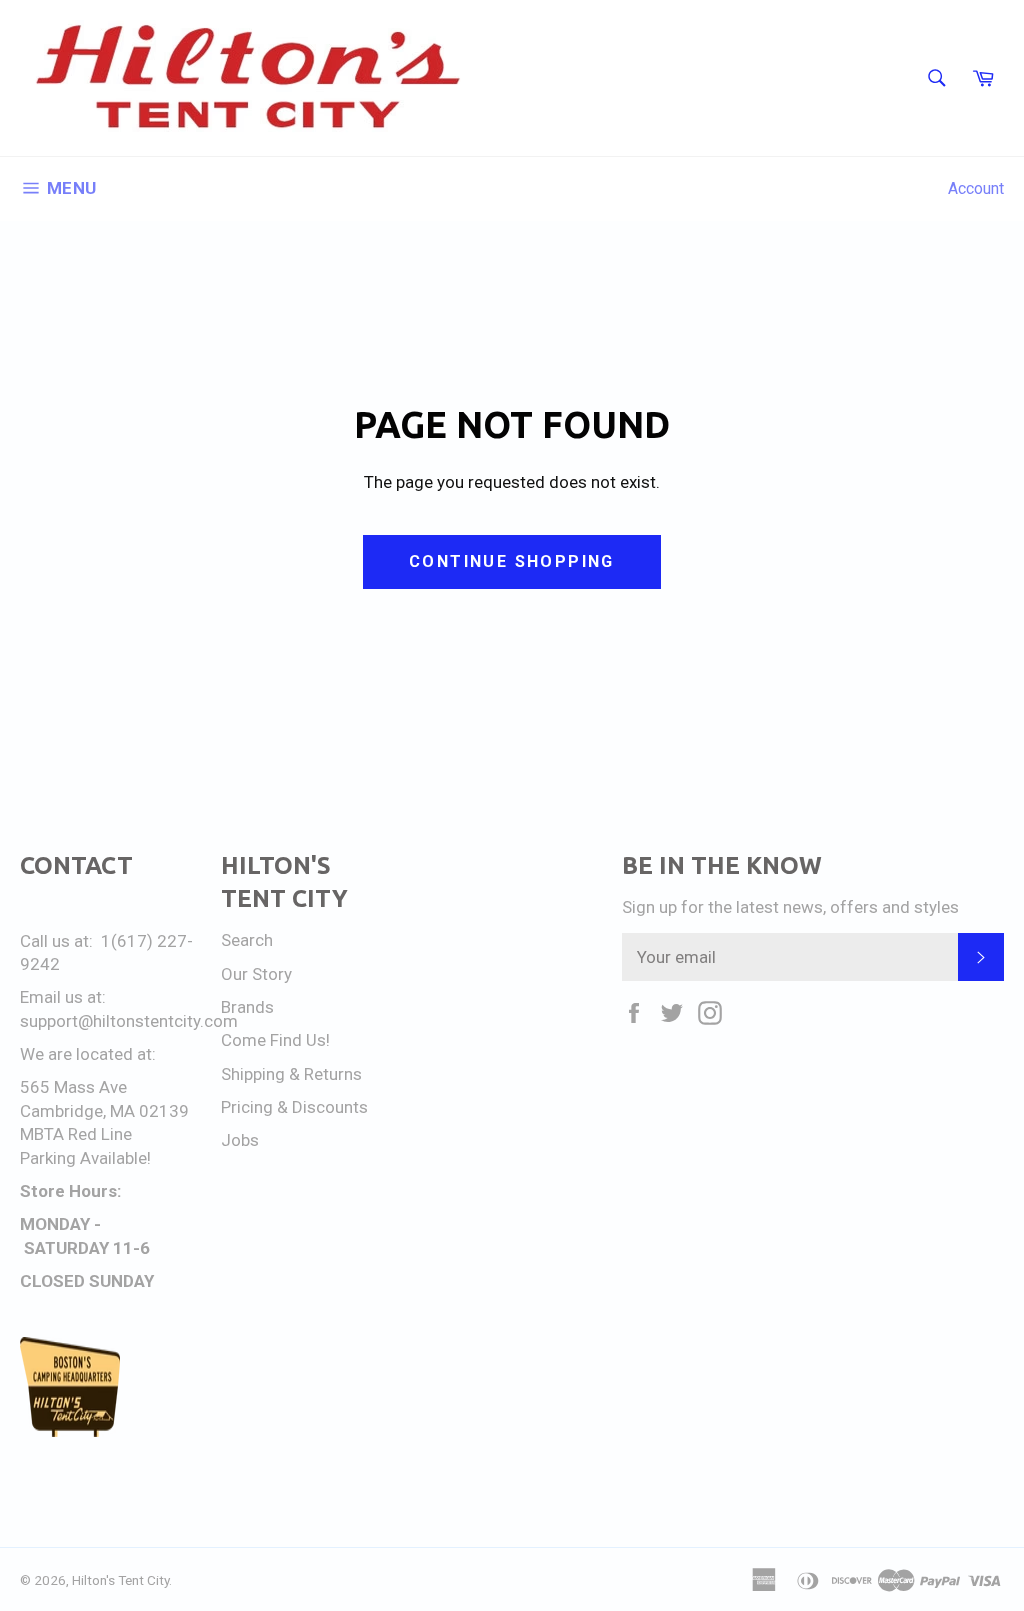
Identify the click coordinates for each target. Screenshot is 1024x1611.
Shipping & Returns (291, 1074)
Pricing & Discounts (294, 1107)
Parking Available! (85, 1158)
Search (247, 940)
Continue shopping (512, 561)
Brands (247, 1007)
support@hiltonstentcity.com (129, 1021)
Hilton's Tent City (120, 1580)
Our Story (256, 974)
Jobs (240, 1140)
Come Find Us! (275, 1040)
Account (976, 188)
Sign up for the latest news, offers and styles (790, 907)
